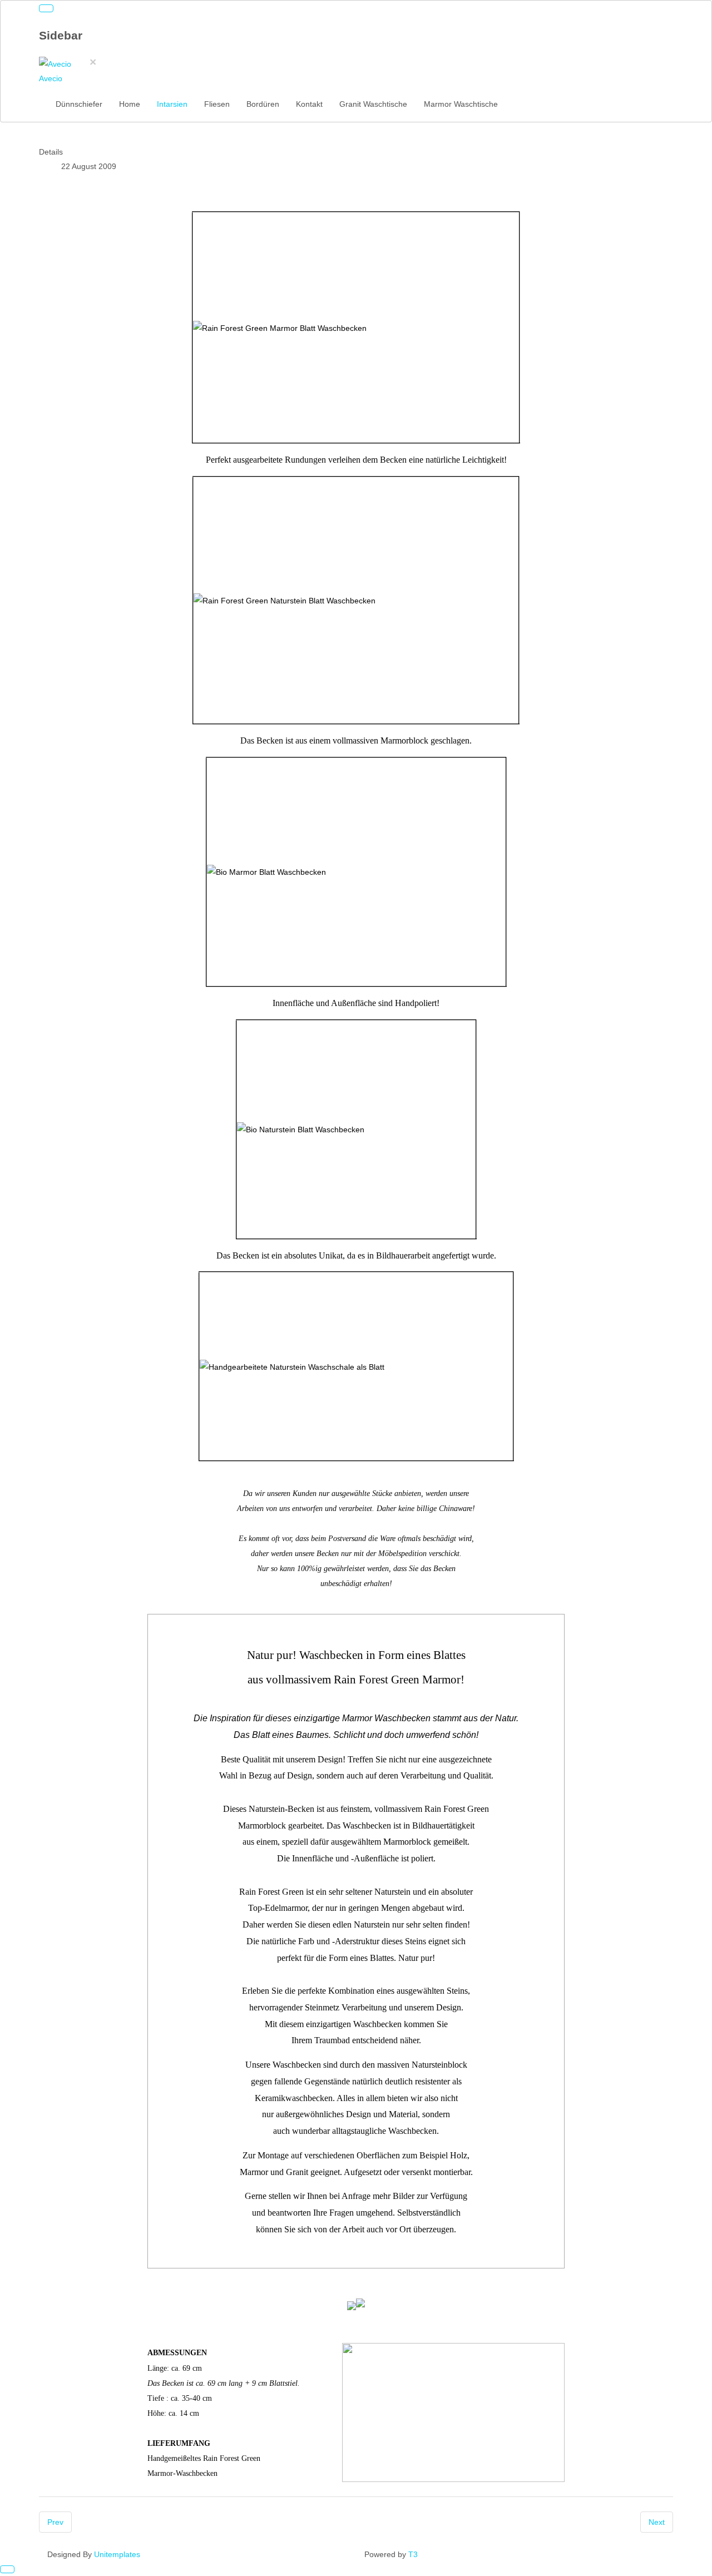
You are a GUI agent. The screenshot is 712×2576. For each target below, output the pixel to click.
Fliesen (217, 104)
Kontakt (309, 104)
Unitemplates (117, 2554)
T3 (413, 2554)
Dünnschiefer (79, 104)
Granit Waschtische (373, 104)
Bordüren (263, 104)
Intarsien (172, 104)
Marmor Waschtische (461, 104)
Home (130, 104)
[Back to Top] (7, 2569)
